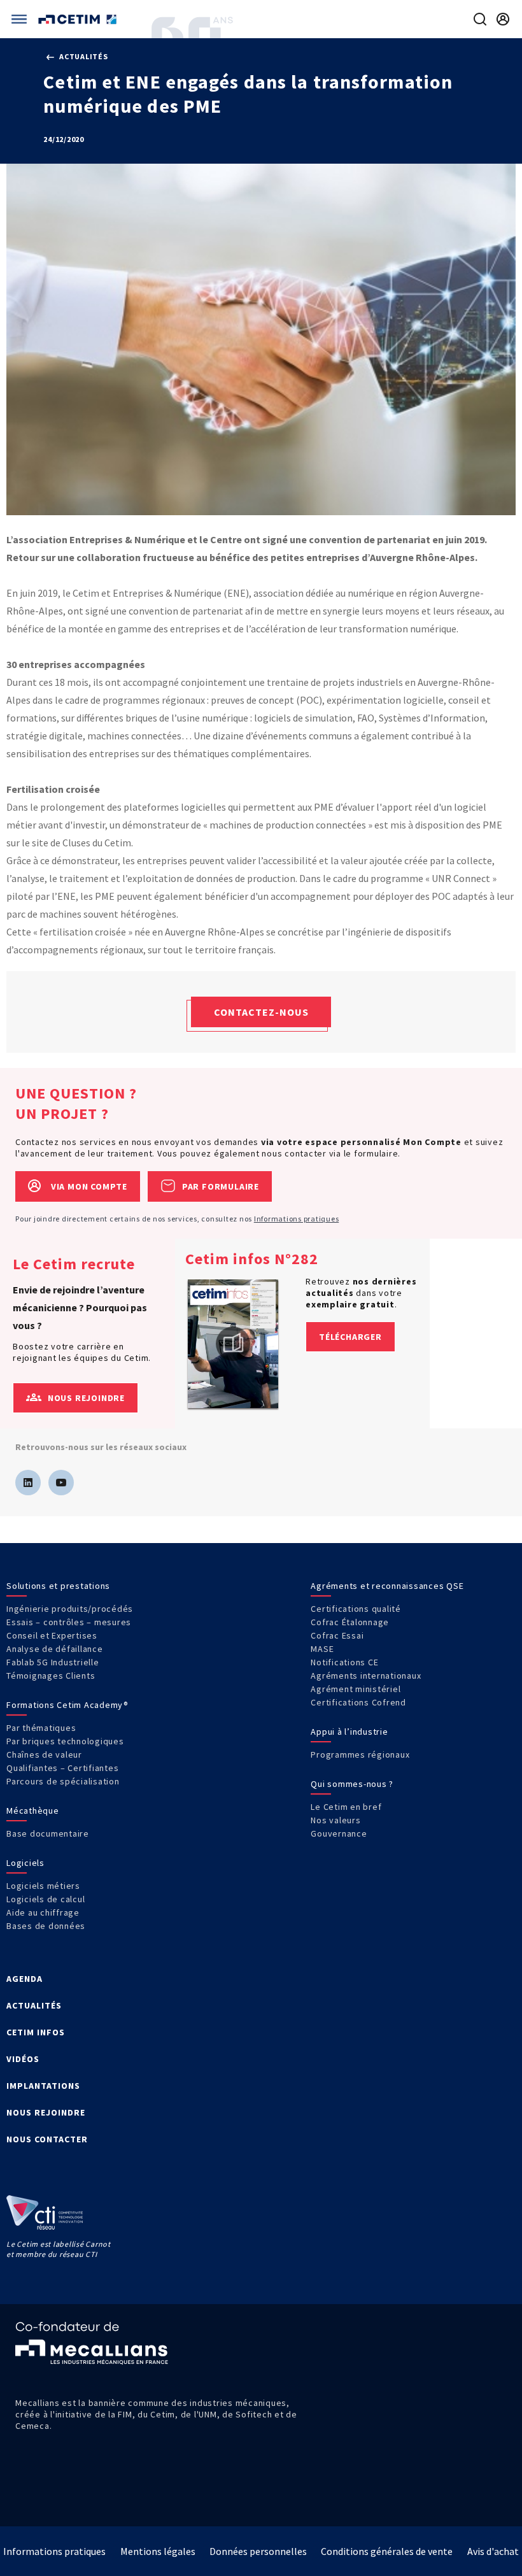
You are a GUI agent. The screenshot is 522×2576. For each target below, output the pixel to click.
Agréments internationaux (366, 1676)
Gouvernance (339, 1833)
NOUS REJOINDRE (46, 2112)
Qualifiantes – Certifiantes (62, 1768)
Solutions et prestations (58, 1586)
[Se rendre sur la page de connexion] (503, 19)
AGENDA (25, 1979)
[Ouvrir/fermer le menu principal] (19, 19)
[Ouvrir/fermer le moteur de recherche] (480, 19)
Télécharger (350, 1337)
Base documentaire (48, 1833)
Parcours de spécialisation (63, 1781)
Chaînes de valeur (44, 1754)
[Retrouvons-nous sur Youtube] (61, 1483)
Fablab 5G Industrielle (53, 1662)
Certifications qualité (356, 1609)
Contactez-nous (261, 1012)
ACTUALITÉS (34, 2005)
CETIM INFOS (36, 2032)
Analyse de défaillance (55, 1649)
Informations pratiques (297, 1219)
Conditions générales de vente (387, 2551)
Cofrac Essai (337, 1635)
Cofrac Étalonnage (350, 1622)
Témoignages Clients (51, 1676)
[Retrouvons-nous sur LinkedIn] (28, 1483)
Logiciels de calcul (46, 1899)
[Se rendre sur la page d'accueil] (79, 19)
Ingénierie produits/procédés (70, 1609)
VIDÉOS (23, 2059)
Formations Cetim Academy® (67, 1705)
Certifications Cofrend (358, 1702)
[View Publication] (233, 1344)
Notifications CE (344, 1662)
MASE (322, 1649)
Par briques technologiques (65, 1741)
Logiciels (25, 1863)
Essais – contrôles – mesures (69, 1622)
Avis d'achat (493, 2551)
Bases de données (46, 1926)
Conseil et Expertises (52, 1635)
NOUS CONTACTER (47, 2139)
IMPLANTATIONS (43, 2086)
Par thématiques (41, 1728)
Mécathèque (33, 1811)
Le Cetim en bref (346, 1807)
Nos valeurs (335, 1820)
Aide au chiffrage (43, 1912)
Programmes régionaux (360, 1754)
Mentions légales (158, 2551)
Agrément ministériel (356, 1689)
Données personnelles (258, 2551)
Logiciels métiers (43, 1886)
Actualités (82, 56)
